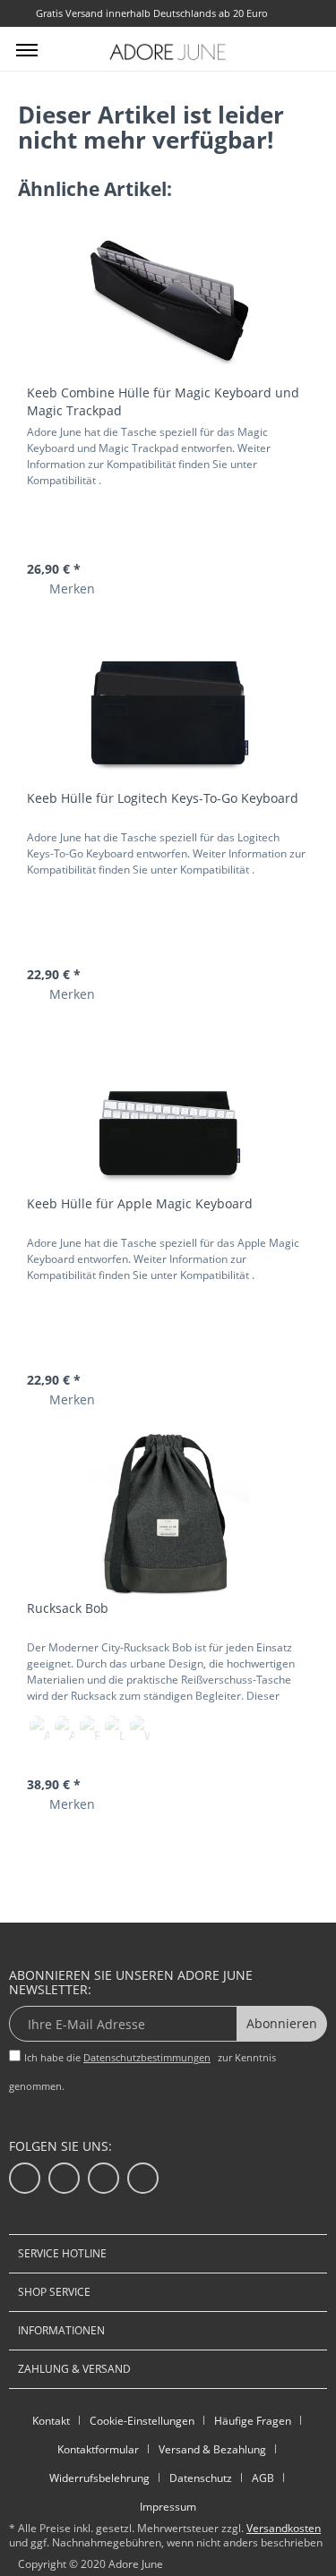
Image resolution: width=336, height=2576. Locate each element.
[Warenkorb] (307, 47)
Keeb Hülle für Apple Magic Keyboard (140, 1203)
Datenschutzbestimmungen (147, 2057)
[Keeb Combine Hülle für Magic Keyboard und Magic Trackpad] (168, 299)
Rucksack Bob (68, 1608)
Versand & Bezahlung (212, 2449)
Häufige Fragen (253, 2421)
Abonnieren (282, 2023)
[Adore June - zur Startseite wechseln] (168, 51)
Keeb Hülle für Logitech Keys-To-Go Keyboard (163, 798)
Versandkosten (284, 2528)
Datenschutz (201, 2478)
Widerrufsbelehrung (99, 2478)
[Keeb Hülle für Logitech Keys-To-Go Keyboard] (168, 704)
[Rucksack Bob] (168, 1514)
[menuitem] (27, 49)
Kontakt (51, 2421)
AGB (263, 2478)
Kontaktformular (98, 2449)
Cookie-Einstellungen (142, 2421)
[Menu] (27, 49)
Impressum (168, 2507)
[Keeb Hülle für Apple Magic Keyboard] (168, 1110)
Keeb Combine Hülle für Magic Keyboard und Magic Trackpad (163, 401)
